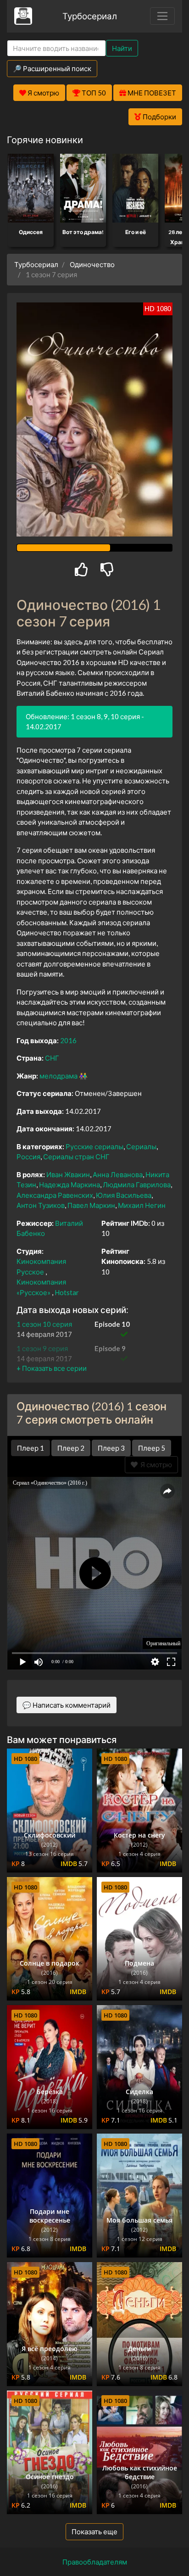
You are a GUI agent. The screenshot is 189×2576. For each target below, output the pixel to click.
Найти (122, 48)
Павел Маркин (91, 1205)
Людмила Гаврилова (137, 1185)
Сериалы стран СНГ (76, 1157)
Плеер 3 (111, 1448)
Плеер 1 (31, 1448)
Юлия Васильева (124, 1195)
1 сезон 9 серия (42, 1348)
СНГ (52, 1058)
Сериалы (141, 1146)
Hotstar (67, 1292)
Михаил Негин (142, 1205)
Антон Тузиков (41, 1205)
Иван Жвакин (68, 1174)
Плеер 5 (152, 1448)
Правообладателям (95, 2562)
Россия (28, 1157)
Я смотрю (155, 1464)
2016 (68, 1040)
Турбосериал (90, 16)
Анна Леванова (118, 1174)
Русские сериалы (94, 1146)
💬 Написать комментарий (67, 1705)
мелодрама (58, 1076)
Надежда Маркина (69, 1185)
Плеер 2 (71, 1448)
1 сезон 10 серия (44, 1324)
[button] (52, 1368)
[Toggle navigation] (162, 16)
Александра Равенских (55, 1195)
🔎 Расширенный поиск (52, 68)
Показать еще (94, 2531)
